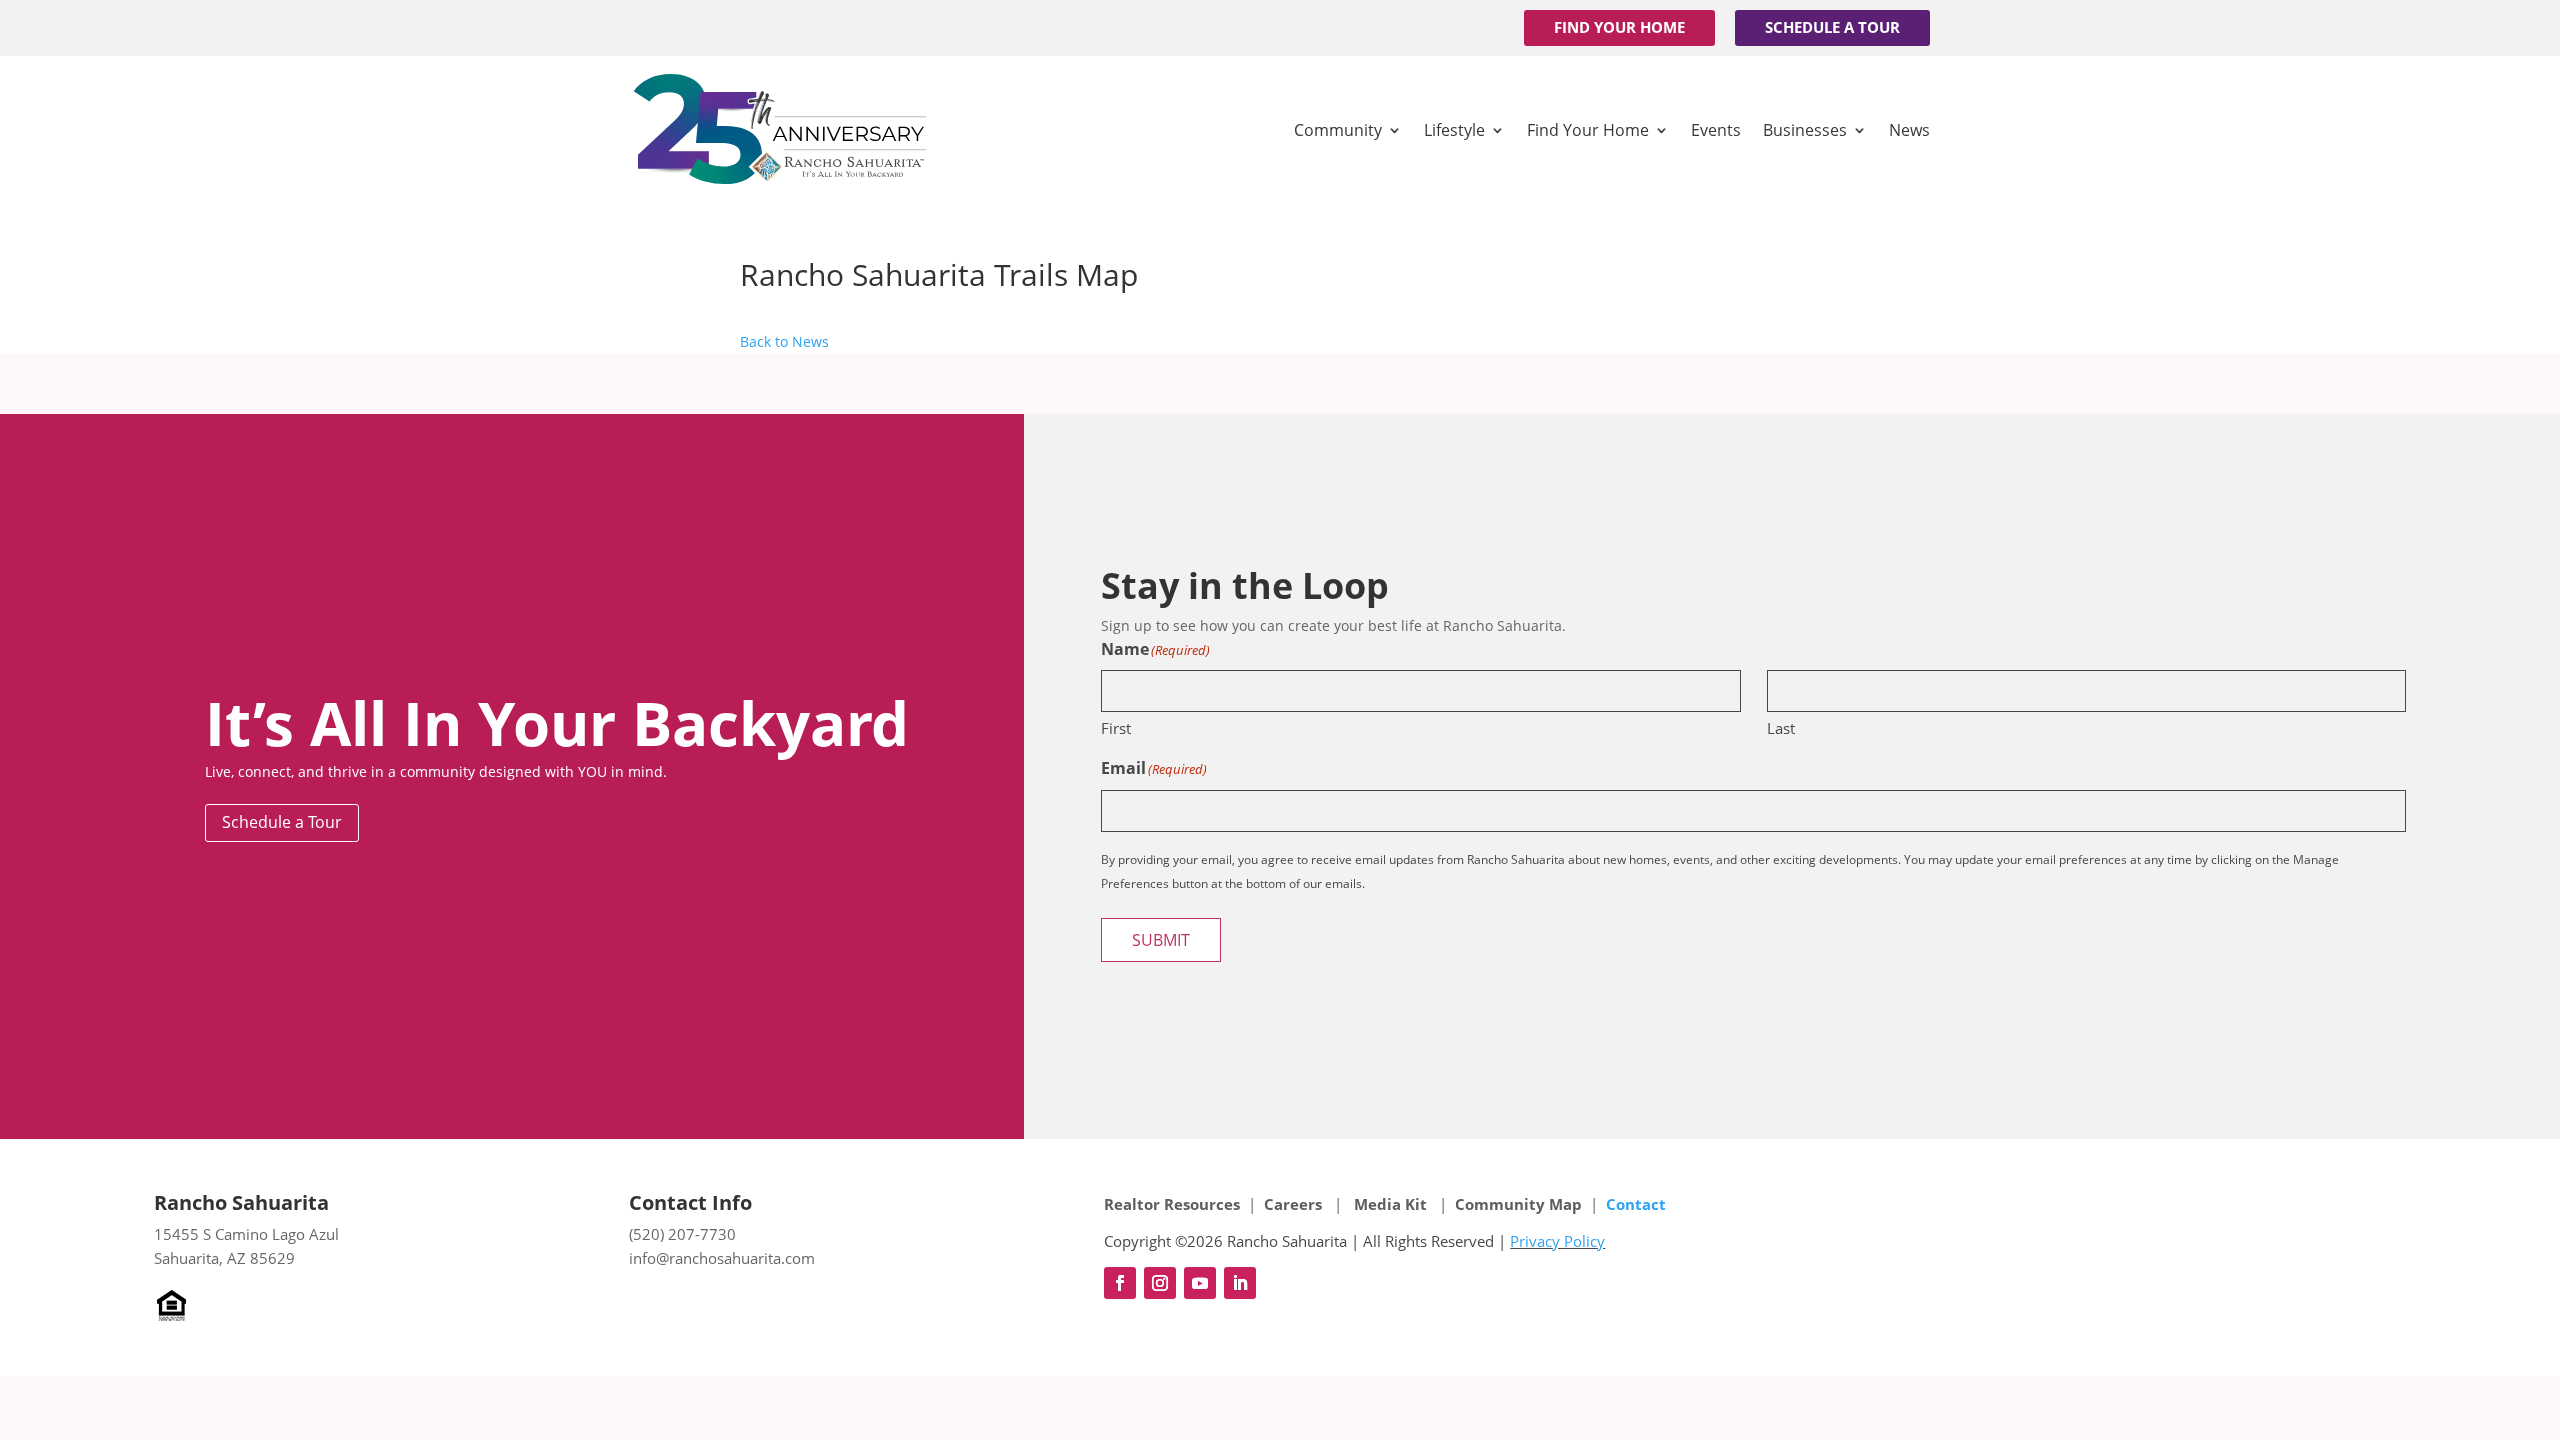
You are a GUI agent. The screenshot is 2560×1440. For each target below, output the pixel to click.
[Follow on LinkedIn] (1240, 1283)
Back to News (784, 341)
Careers (1295, 1204)
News (1909, 130)
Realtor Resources (1172, 1204)
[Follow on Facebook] (1120, 1283)
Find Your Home (1619, 27)
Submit (1161, 940)
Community (1338, 130)
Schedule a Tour (1832, 27)
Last (1781, 728)
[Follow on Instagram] (1160, 1283)
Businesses (1805, 130)
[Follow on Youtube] (1200, 1283)
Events (1716, 130)
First (1116, 728)
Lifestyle (1454, 130)
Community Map (1518, 1204)
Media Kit (1390, 1204)
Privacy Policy (1557, 1241)
